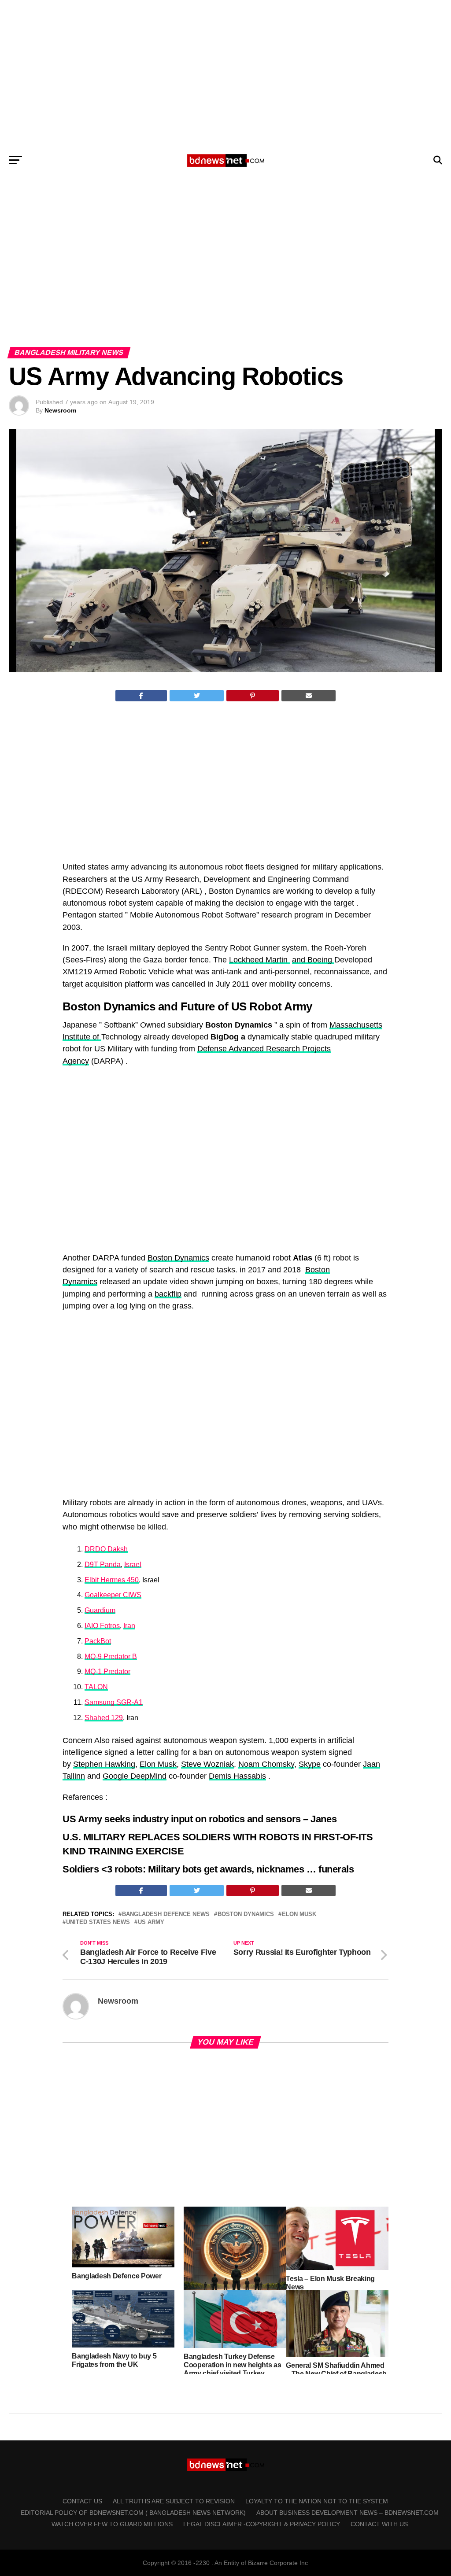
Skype (310, 1764)
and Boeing (313, 960)
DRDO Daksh (106, 1549)
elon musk (299, 1914)
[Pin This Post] (253, 696)
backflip (168, 1294)
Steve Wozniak (207, 1764)
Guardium (100, 1610)
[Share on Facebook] (141, 696)
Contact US (82, 2501)
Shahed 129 (104, 1718)
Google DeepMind (135, 1776)
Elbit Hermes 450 (112, 1580)
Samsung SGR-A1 (114, 1702)
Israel (133, 1564)
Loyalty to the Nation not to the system (317, 2501)
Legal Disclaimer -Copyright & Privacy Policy (262, 2524)
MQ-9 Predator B (111, 1657)
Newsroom (60, 410)
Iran (129, 1626)
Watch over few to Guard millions (112, 2524)
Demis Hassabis (237, 1776)
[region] (225, 74)
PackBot (98, 1641)
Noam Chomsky (266, 1764)
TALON (96, 1687)
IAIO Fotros (102, 1626)
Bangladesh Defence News (166, 1914)
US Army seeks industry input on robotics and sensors (182, 1819)
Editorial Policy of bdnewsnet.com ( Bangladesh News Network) (133, 2513)
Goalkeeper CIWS (113, 1595)
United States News (98, 1922)
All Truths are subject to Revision (174, 2501)
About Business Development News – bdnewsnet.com (347, 2513)
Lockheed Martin (259, 960)
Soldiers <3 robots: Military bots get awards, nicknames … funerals (208, 1869)
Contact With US (379, 2524)
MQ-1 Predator (107, 1671)
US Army (151, 1922)
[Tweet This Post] (197, 696)
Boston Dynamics (178, 1258)
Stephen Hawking (104, 1764)
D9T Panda (103, 1564)
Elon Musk (158, 1764)
